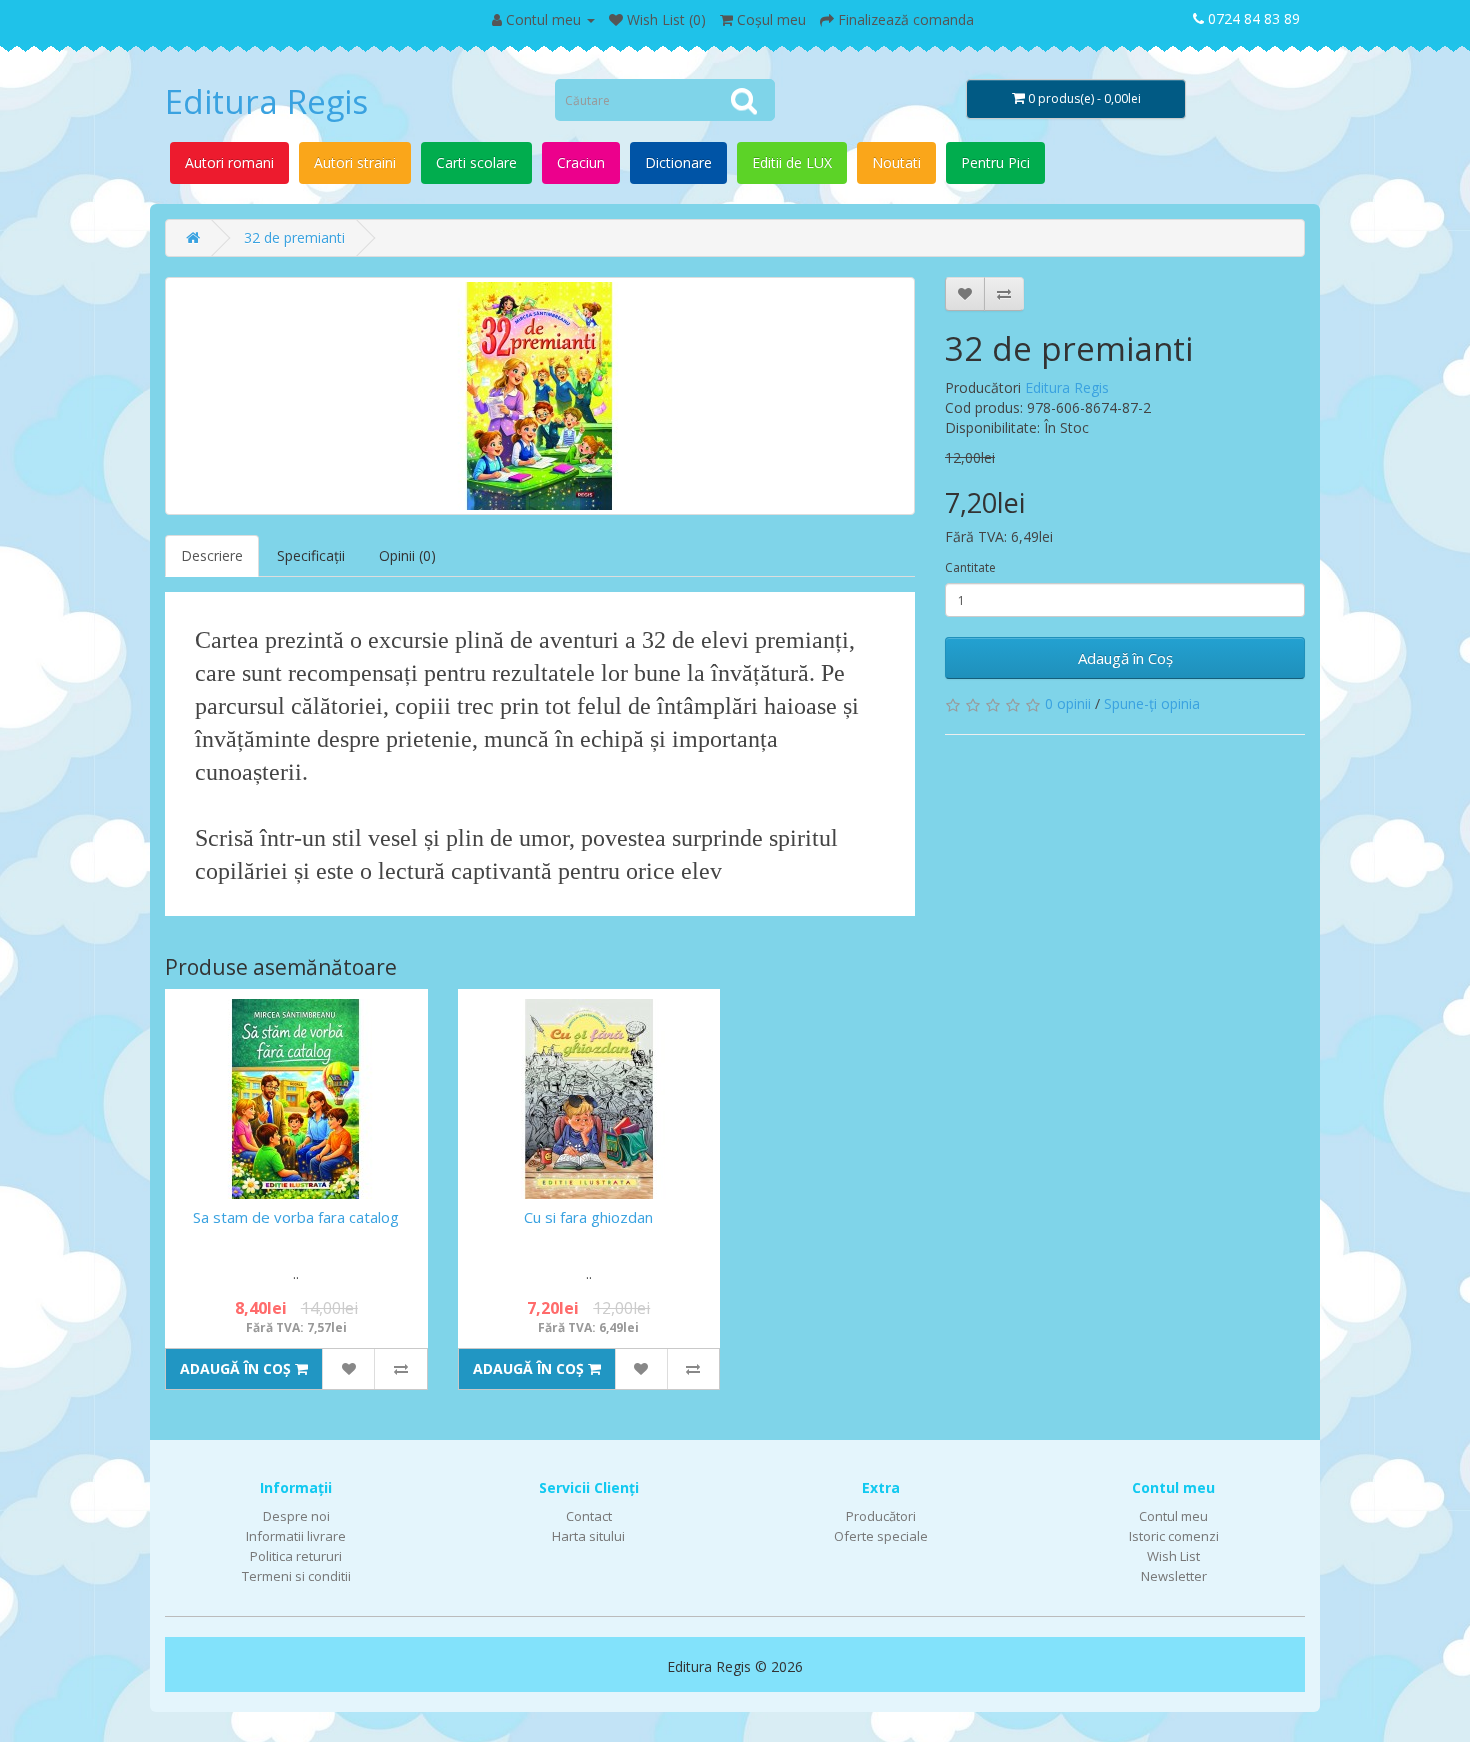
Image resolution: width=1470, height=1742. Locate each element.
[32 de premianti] (540, 396)
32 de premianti (294, 237)
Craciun (581, 162)
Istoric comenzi (1174, 1536)
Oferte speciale (881, 1536)
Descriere (212, 555)
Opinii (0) (407, 555)
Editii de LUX (792, 162)
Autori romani (229, 162)
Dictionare (678, 162)
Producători (881, 1516)
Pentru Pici (995, 162)
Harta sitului (588, 1536)
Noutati (896, 162)
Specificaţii (311, 555)
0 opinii (1068, 703)
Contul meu (1173, 1516)
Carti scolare (476, 162)
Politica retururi (296, 1556)
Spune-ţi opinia (1152, 703)
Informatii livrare (296, 1536)
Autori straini (355, 162)
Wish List (1173, 1556)
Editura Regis (266, 101)
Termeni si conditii (296, 1576)
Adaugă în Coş (1125, 658)
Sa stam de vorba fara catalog (296, 1217)
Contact (589, 1516)
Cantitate (970, 567)
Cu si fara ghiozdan (588, 1217)
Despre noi (296, 1516)
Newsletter (1174, 1576)
